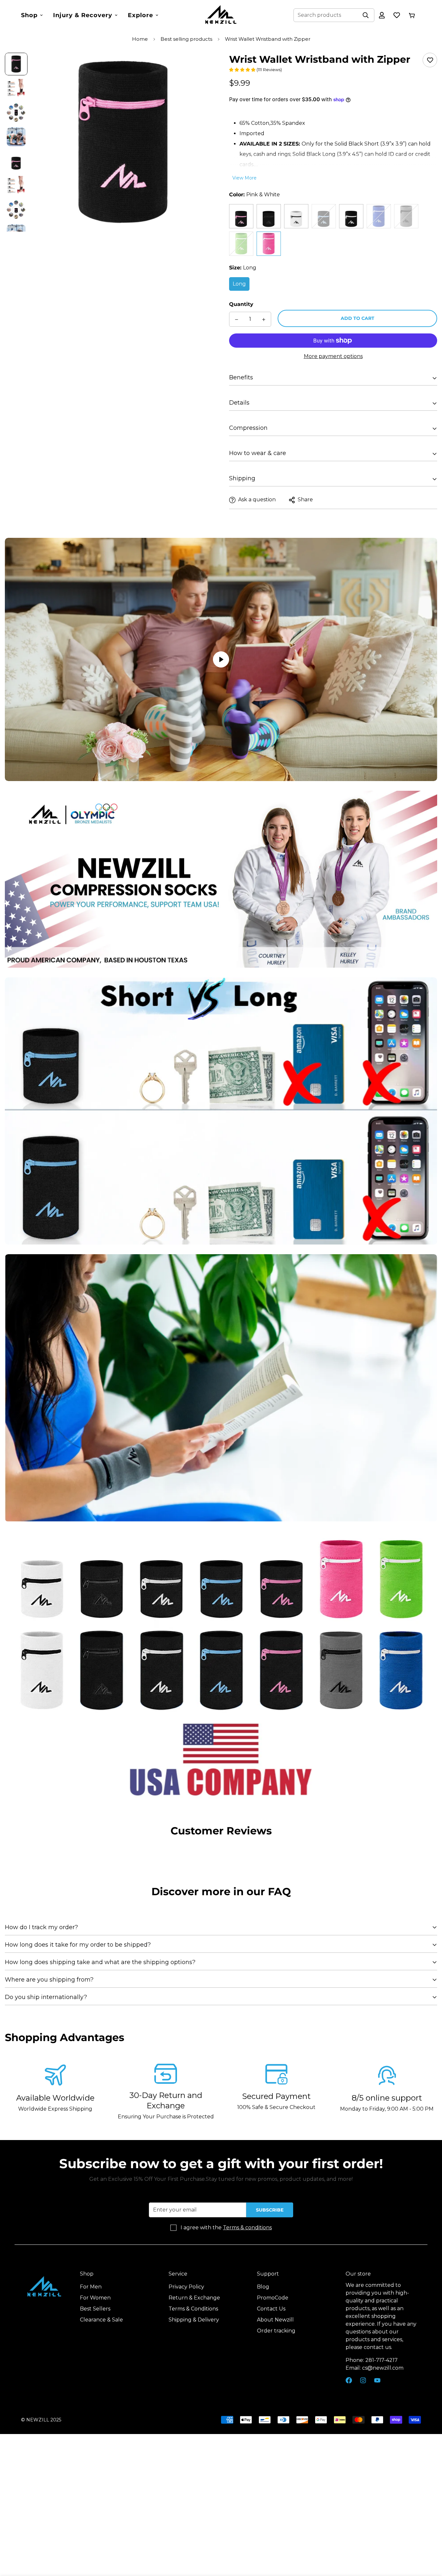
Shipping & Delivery (194, 2320)
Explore (140, 15)
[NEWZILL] (221, 15)
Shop (29, 15)
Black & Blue (324, 216)
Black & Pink (241, 216)
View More (244, 178)
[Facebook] (349, 2380)
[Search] (366, 15)
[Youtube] (377, 2380)
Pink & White (269, 244)
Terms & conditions (247, 2228)
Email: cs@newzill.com (375, 2368)
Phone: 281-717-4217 (372, 2360)
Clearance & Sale (101, 2320)
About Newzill (275, 2320)
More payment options (333, 357)
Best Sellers (95, 2309)
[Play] (221, 659)
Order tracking (276, 2331)
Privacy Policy (186, 2287)
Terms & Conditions (193, 2309)
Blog (263, 2287)
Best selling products (186, 39)
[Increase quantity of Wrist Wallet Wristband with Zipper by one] (264, 320)
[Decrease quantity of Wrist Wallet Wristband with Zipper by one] (237, 320)
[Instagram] (363, 2380)
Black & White (351, 216)
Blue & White (379, 216)
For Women (95, 2298)
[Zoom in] (199, 66)
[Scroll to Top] (429, 2541)
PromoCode (273, 2298)
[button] (412, 15)
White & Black (296, 216)
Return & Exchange (194, 2298)
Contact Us (271, 2309)
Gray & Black (406, 216)
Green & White (241, 244)
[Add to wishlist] (430, 60)
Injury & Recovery (83, 15)
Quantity (241, 304)
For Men (91, 2287)
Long (239, 284)
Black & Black (269, 216)
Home (140, 39)
